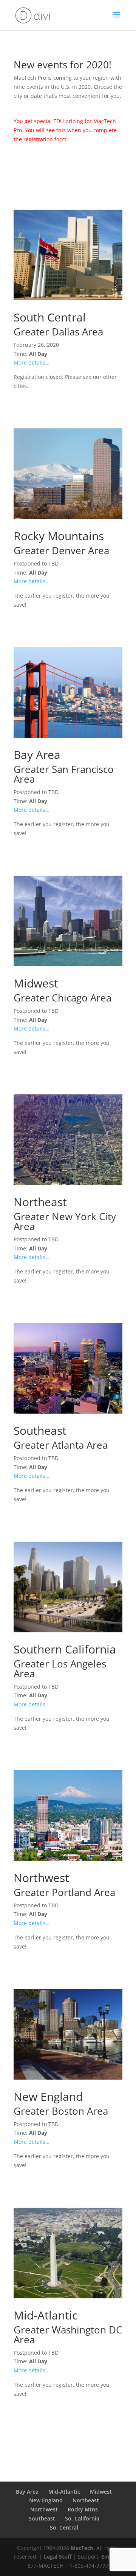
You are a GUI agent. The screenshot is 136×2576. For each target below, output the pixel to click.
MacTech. (83, 2548)
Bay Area (27, 2492)
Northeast (86, 2500)
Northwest (44, 2509)
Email (108, 2557)
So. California (82, 2518)
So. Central (64, 2527)
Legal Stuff (58, 2557)
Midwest (101, 2492)
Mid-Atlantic (64, 2492)
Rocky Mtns (83, 2509)
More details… (32, 362)
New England (46, 2500)
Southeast (42, 2518)
